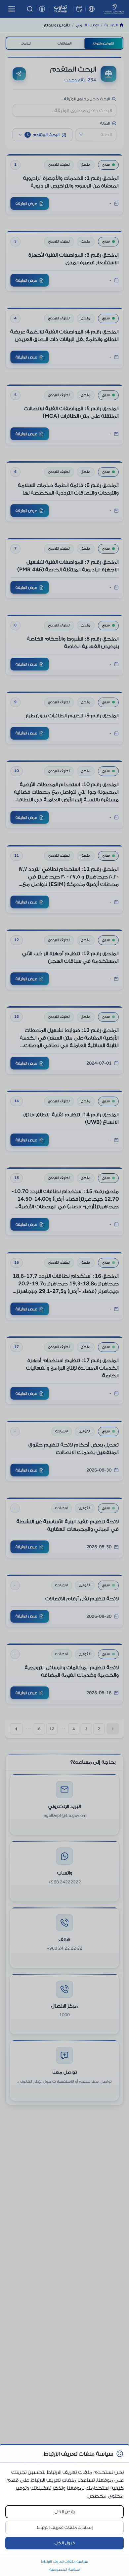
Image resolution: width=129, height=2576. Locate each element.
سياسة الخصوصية (64, 2569)
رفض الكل (65, 2512)
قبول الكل (65, 2543)
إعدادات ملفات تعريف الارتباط (65, 2527)
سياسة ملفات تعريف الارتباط (64, 2562)
